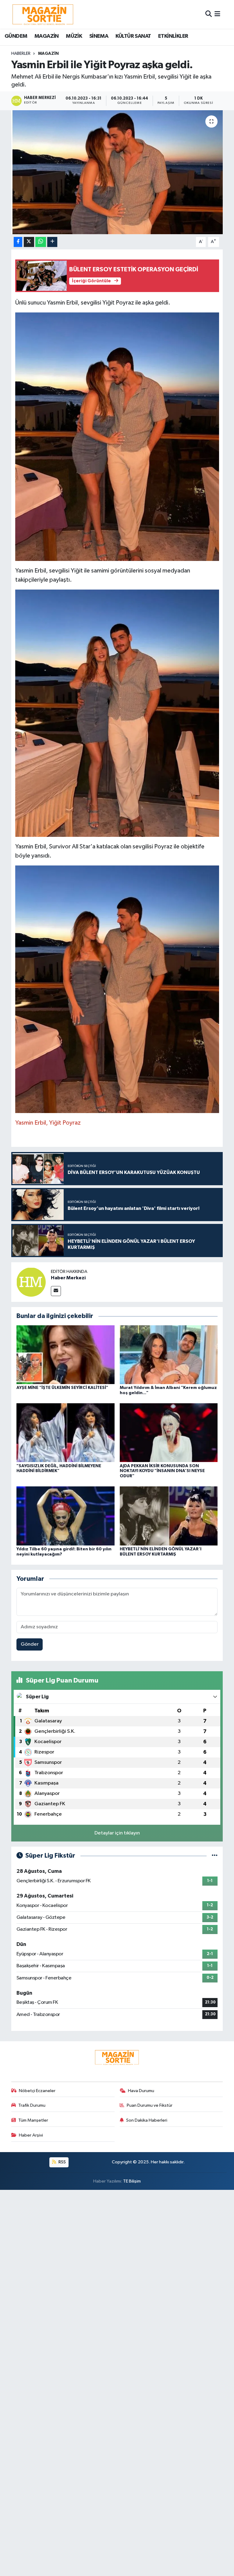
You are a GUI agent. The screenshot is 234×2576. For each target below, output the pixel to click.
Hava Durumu (141, 2091)
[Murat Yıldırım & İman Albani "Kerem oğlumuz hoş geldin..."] (169, 1354)
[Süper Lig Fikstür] (215, 1856)
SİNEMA (99, 36)
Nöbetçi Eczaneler (37, 2091)
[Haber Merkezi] (31, 1282)
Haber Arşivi (31, 2135)
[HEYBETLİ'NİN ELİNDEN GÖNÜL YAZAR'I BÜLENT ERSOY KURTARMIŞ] (169, 1516)
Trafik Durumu (32, 2105)
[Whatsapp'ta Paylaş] (41, 242)
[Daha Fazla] (52, 242)
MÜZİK (74, 36)
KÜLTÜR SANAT (133, 36)
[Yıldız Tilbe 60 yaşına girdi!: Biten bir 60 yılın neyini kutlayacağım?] (66, 1516)
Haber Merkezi (68, 1278)
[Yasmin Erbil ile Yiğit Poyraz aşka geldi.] (117, 172)
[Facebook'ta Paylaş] (18, 242)
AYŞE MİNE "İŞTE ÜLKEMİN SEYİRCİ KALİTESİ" (62, 1388)
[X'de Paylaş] (29, 242)
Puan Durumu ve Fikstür (150, 2105)
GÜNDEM (16, 36)
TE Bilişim (132, 2181)
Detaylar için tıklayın (117, 1833)
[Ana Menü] (217, 14)
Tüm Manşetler (33, 2120)
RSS (62, 2162)
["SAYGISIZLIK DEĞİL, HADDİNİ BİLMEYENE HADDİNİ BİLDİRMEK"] (66, 1433)
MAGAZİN (47, 36)
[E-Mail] (56, 1291)
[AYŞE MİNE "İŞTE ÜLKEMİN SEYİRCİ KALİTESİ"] (66, 1354)
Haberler (21, 54)
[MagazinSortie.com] (43, 14)
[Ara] (209, 14)
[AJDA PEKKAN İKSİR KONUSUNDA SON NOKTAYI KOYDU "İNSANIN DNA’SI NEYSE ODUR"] (169, 1433)
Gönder (30, 1644)
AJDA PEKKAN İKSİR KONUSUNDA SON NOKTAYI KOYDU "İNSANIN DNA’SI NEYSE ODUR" (162, 1471)
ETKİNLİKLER (173, 36)
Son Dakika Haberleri (147, 2120)
